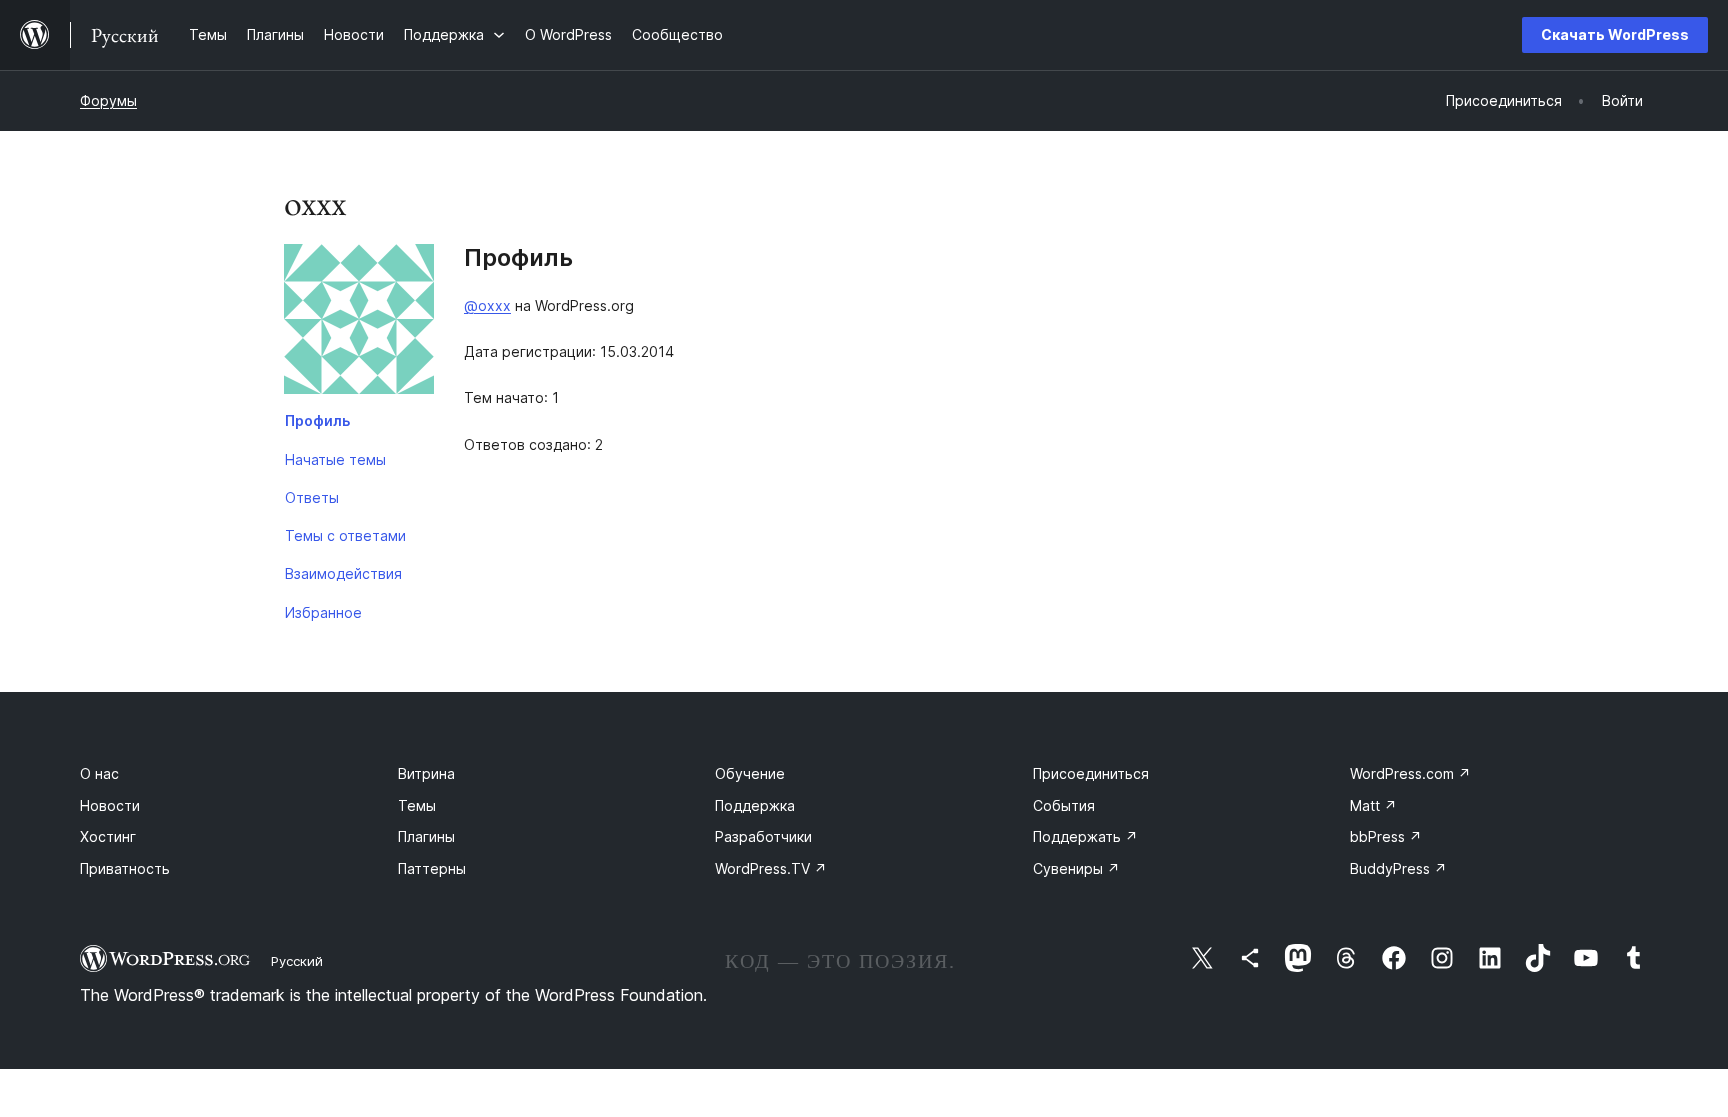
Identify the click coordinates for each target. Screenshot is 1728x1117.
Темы (417, 805)
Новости (110, 805)
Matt (1373, 805)
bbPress (1386, 836)
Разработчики (763, 836)
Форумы (108, 100)
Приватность (125, 868)
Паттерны (432, 868)
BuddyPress (1398, 868)
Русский (297, 961)
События (1064, 805)
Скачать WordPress (1615, 34)
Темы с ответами (345, 535)
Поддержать (1085, 836)
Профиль (317, 420)
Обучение (750, 773)
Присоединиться (1091, 773)
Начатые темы (335, 459)
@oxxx (487, 305)
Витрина (426, 773)
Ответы (312, 497)
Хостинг (108, 836)
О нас (99, 773)
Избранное (323, 612)
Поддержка (755, 805)
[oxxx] (359, 323)
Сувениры (1076, 868)
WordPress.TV (771, 868)
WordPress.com (1410, 773)
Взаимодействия (343, 573)
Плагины (426, 836)
